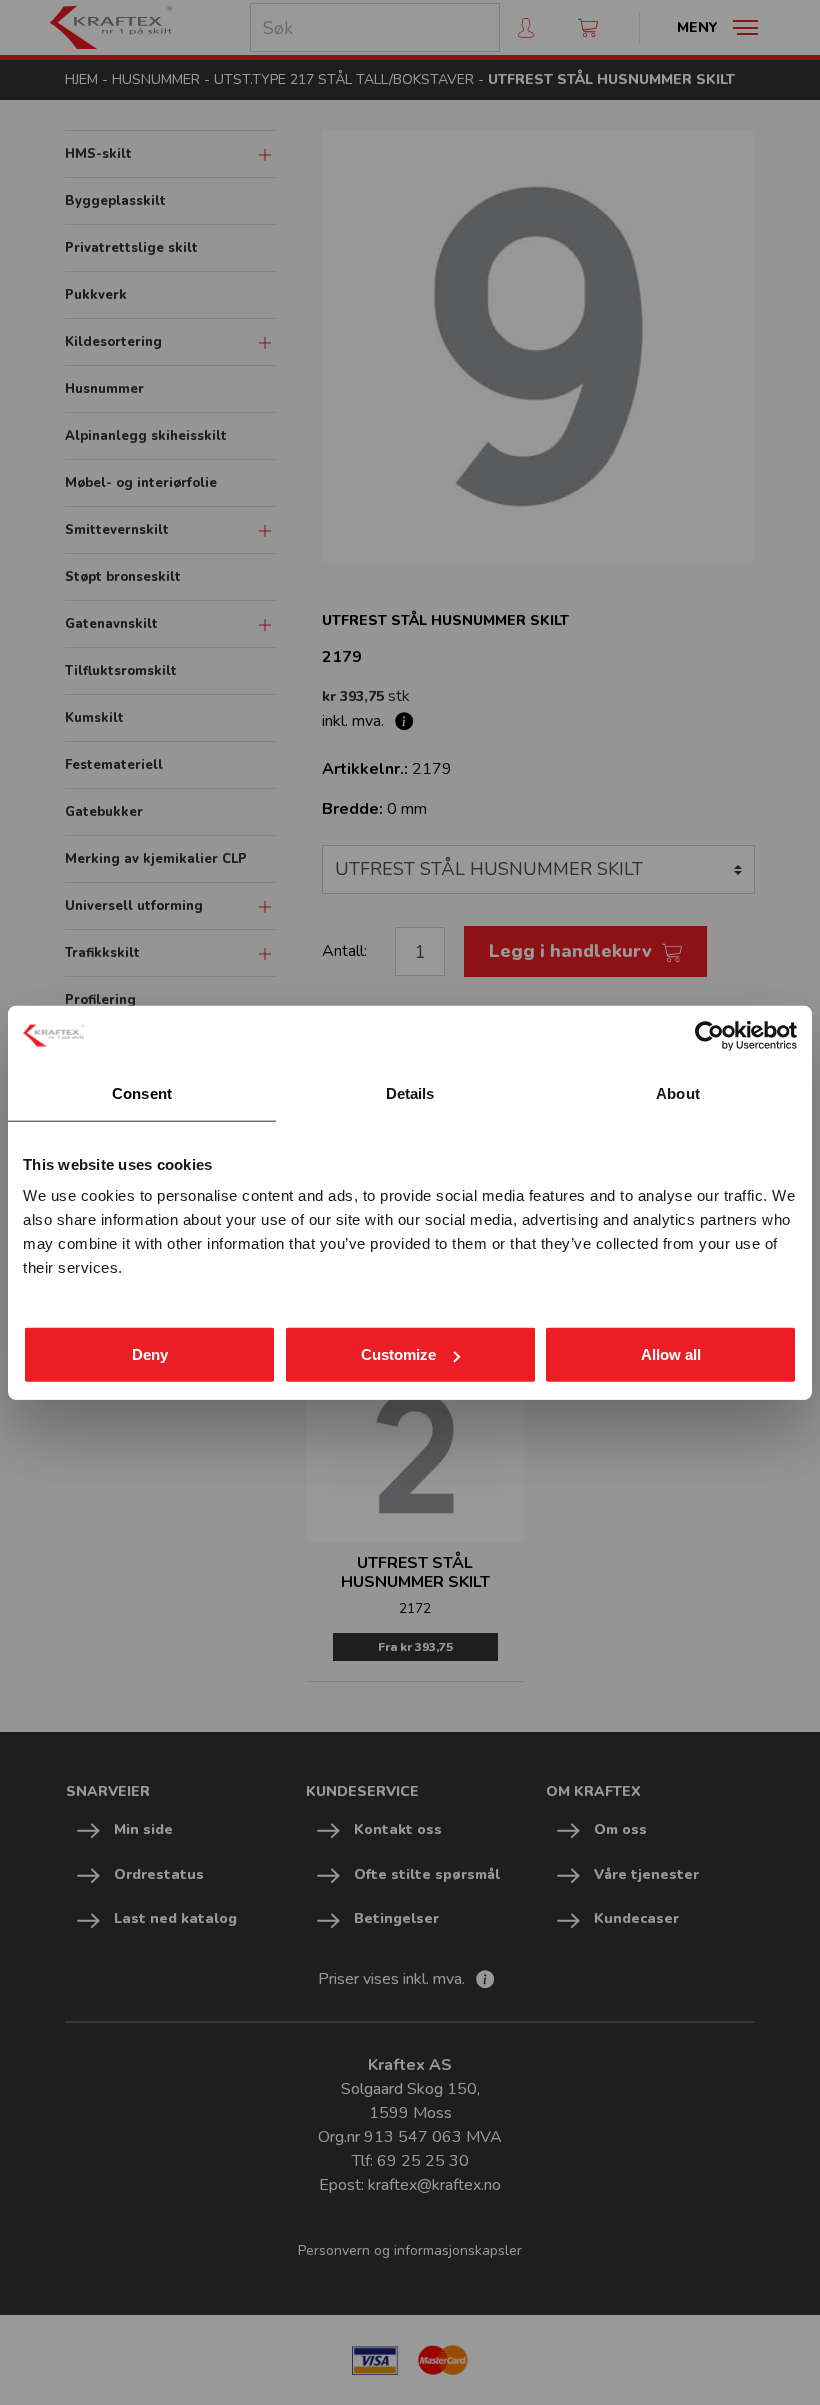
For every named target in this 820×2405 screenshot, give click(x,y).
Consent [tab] (142, 1092)
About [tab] (678, 1092)
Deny (150, 1354)
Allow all (671, 1354)
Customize (398, 1354)
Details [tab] (410, 1092)
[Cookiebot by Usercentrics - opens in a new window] (709, 1035)
